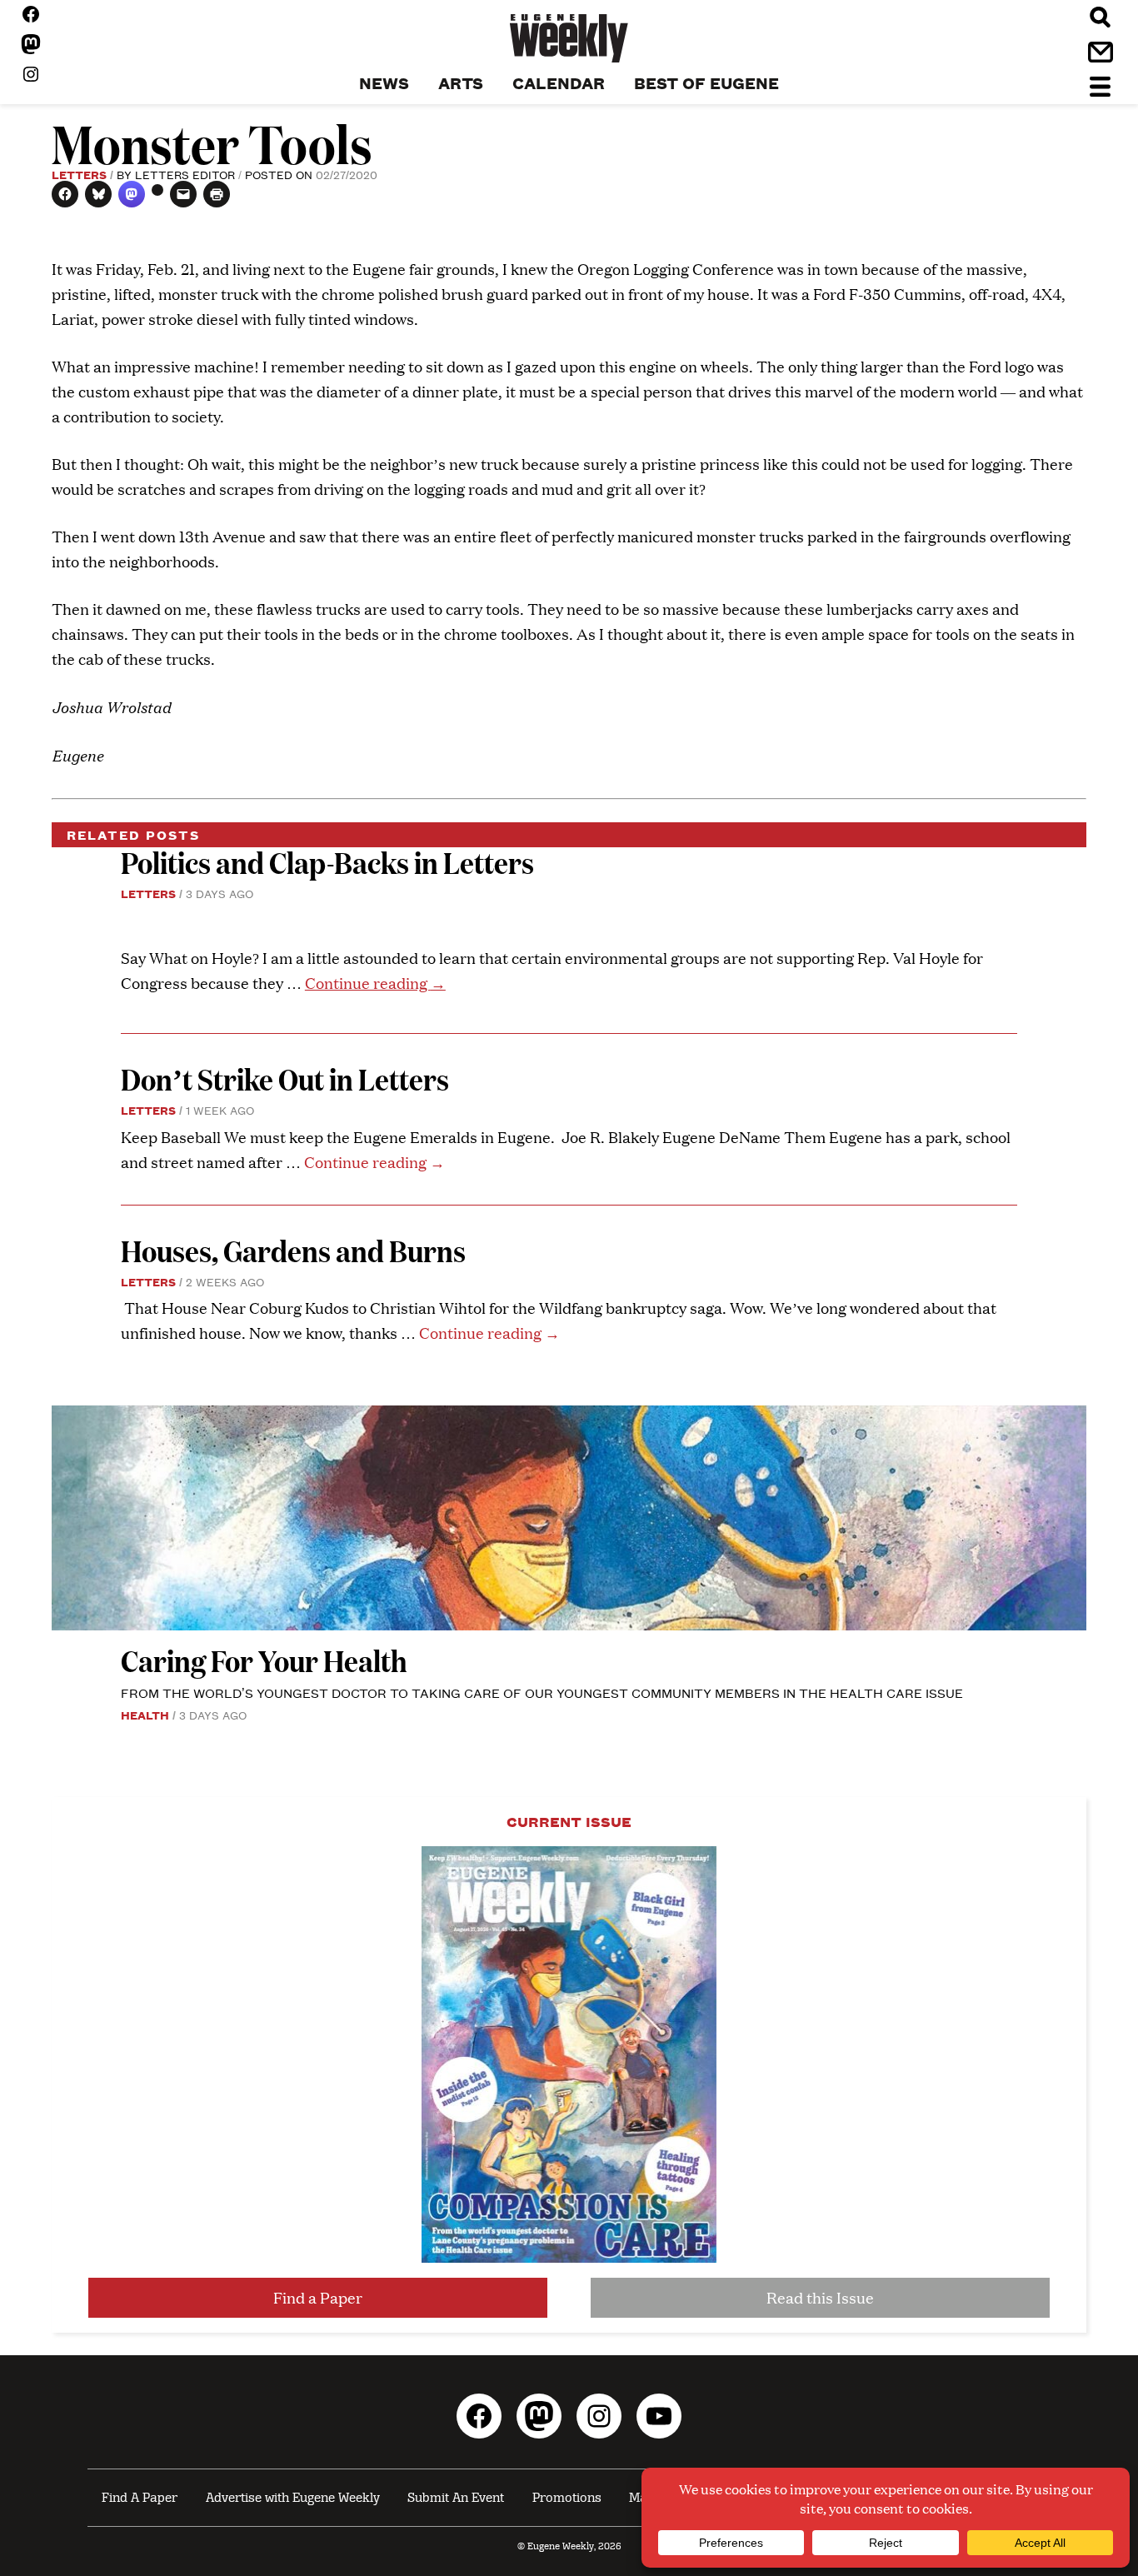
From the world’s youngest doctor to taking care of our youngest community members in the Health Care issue (542, 1692)
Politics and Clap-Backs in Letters (327, 862)
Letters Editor (185, 174)
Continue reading (375, 983)
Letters (79, 174)
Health (145, 1715)
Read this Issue (820, 2297)
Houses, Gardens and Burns (296, 1250)
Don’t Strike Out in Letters (285, 1078)
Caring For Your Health (264, 1660)
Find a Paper (318, 2297)
